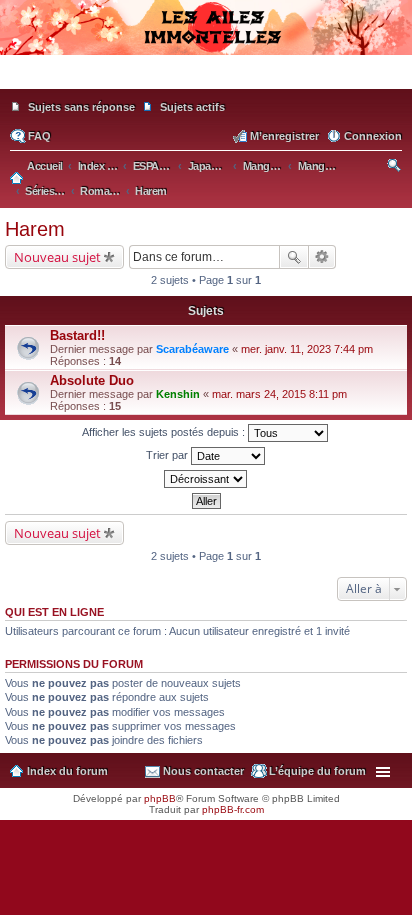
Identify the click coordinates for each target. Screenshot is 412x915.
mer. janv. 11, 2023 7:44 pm (307, 349)
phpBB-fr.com (233, 809)
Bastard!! (77, 335)
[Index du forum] (206, 80)
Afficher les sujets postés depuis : (165, 432)
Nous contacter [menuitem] (203, 771)
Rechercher (294, 257)
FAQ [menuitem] (39, 136)
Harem (35, 229)
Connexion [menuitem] (373, 136)
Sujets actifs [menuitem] (192, 107)
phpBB (160, 798)
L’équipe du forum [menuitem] (317, 771)
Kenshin (178, 394)
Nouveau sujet (57, 257)
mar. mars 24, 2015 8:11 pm (279, 394)
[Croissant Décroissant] (206, 479)
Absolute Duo (92, 380)
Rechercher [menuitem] (395, 168)
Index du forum (67, 771)
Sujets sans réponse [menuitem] (81, 107)
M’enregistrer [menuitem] (284, 136)
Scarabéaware (192, 349)
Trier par (168, 455)
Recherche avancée (322, 257)
